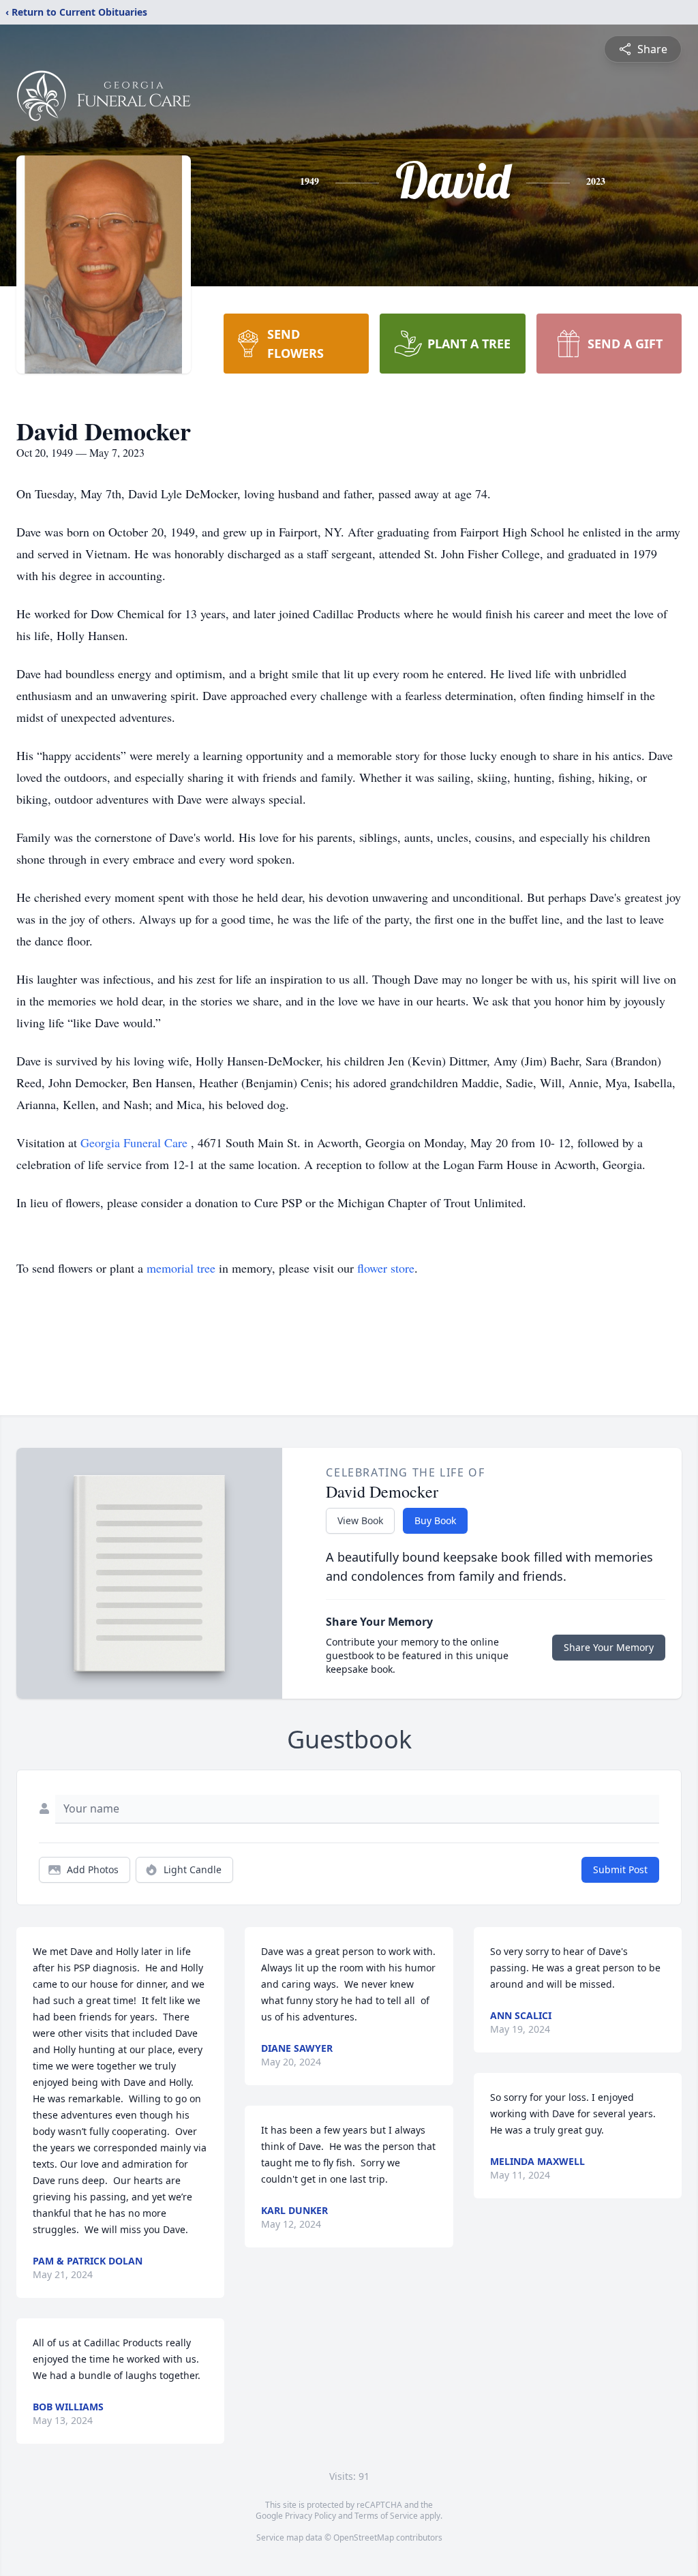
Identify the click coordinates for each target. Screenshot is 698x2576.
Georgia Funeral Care (136, 1142)
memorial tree (181, 1268)
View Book (360, 1520)
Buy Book (435, 1520)
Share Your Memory (609, 1647)
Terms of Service (386, 2516)
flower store (386, 1268)
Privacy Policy (310, 2516)
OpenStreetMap (364, 2537)
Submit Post (620, 1869)
